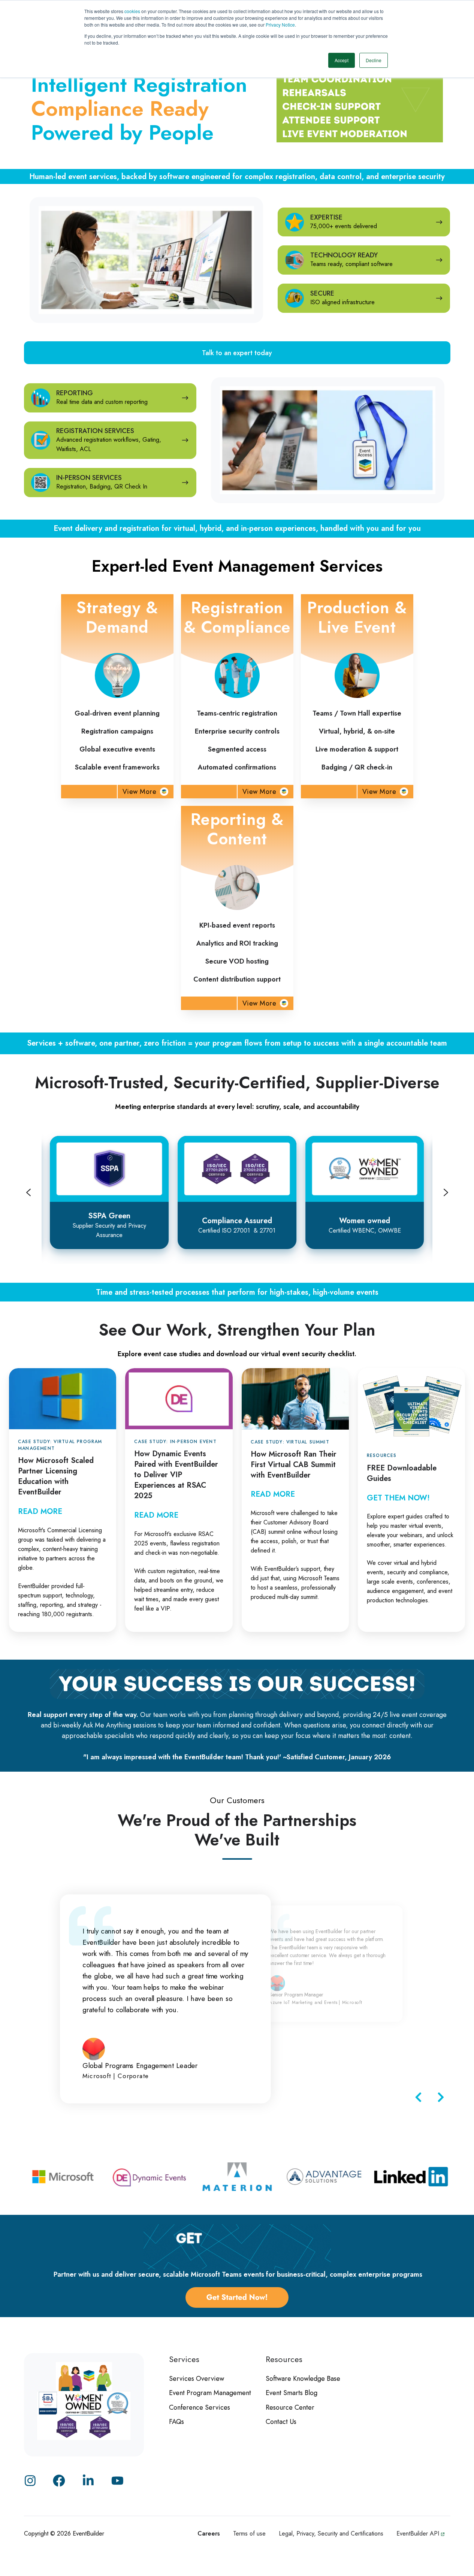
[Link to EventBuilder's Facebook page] (59, 2481)
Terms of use (249, 2533)
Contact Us (281, 2422)
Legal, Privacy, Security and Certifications (331, 2533)
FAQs (176, 2422)
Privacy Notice (280, 25)
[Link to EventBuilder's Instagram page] (30, 2481)
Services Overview (197, 2379)
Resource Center (290, 2407)
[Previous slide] (28, 1192)
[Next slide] (446, 1192)
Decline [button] (374, 60)
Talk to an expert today (237, 353)
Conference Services (200, 2407)
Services (184, 2359)
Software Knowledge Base (303, 2379)
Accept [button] (342, 60)
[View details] (117, 2481)
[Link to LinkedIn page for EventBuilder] (88, 2481)
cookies (133, 11)
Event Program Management (210, 2393)
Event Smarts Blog (292, 2393)
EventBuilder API (419, 2533)
